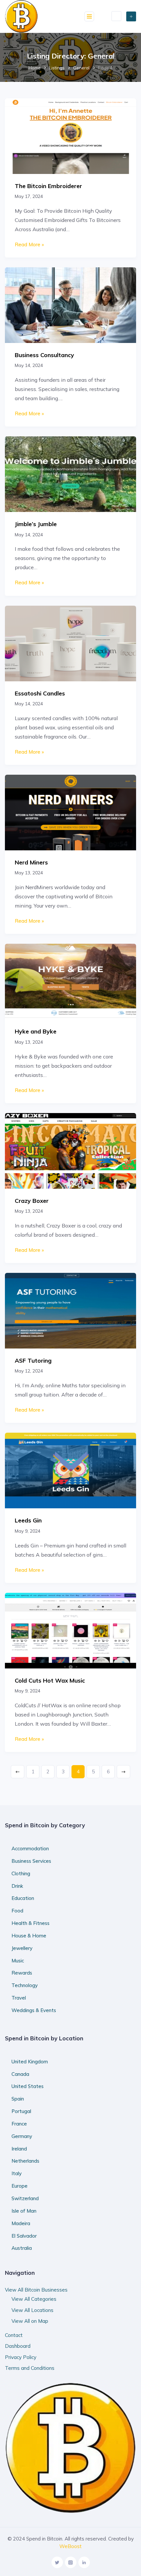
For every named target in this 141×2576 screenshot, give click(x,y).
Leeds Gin (28, 1520)
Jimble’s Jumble (36, 524)
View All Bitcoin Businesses (36, 2290)
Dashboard (18, 2346)
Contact (14, 2335)
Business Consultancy (44, 355)
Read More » (29, 244)
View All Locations (32, 2310)
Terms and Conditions (30, 2368)
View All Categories (34, 2299)
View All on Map (30, 2321)
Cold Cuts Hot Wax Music (50, 1680)
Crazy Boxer (32, 1201)
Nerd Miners (31, 862)
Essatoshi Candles (40, 693)
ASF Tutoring (33, 1360)
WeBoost (70, 2546)
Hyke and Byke (36, 1031)
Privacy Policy (21, 2357)
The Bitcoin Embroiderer (48, 186)
